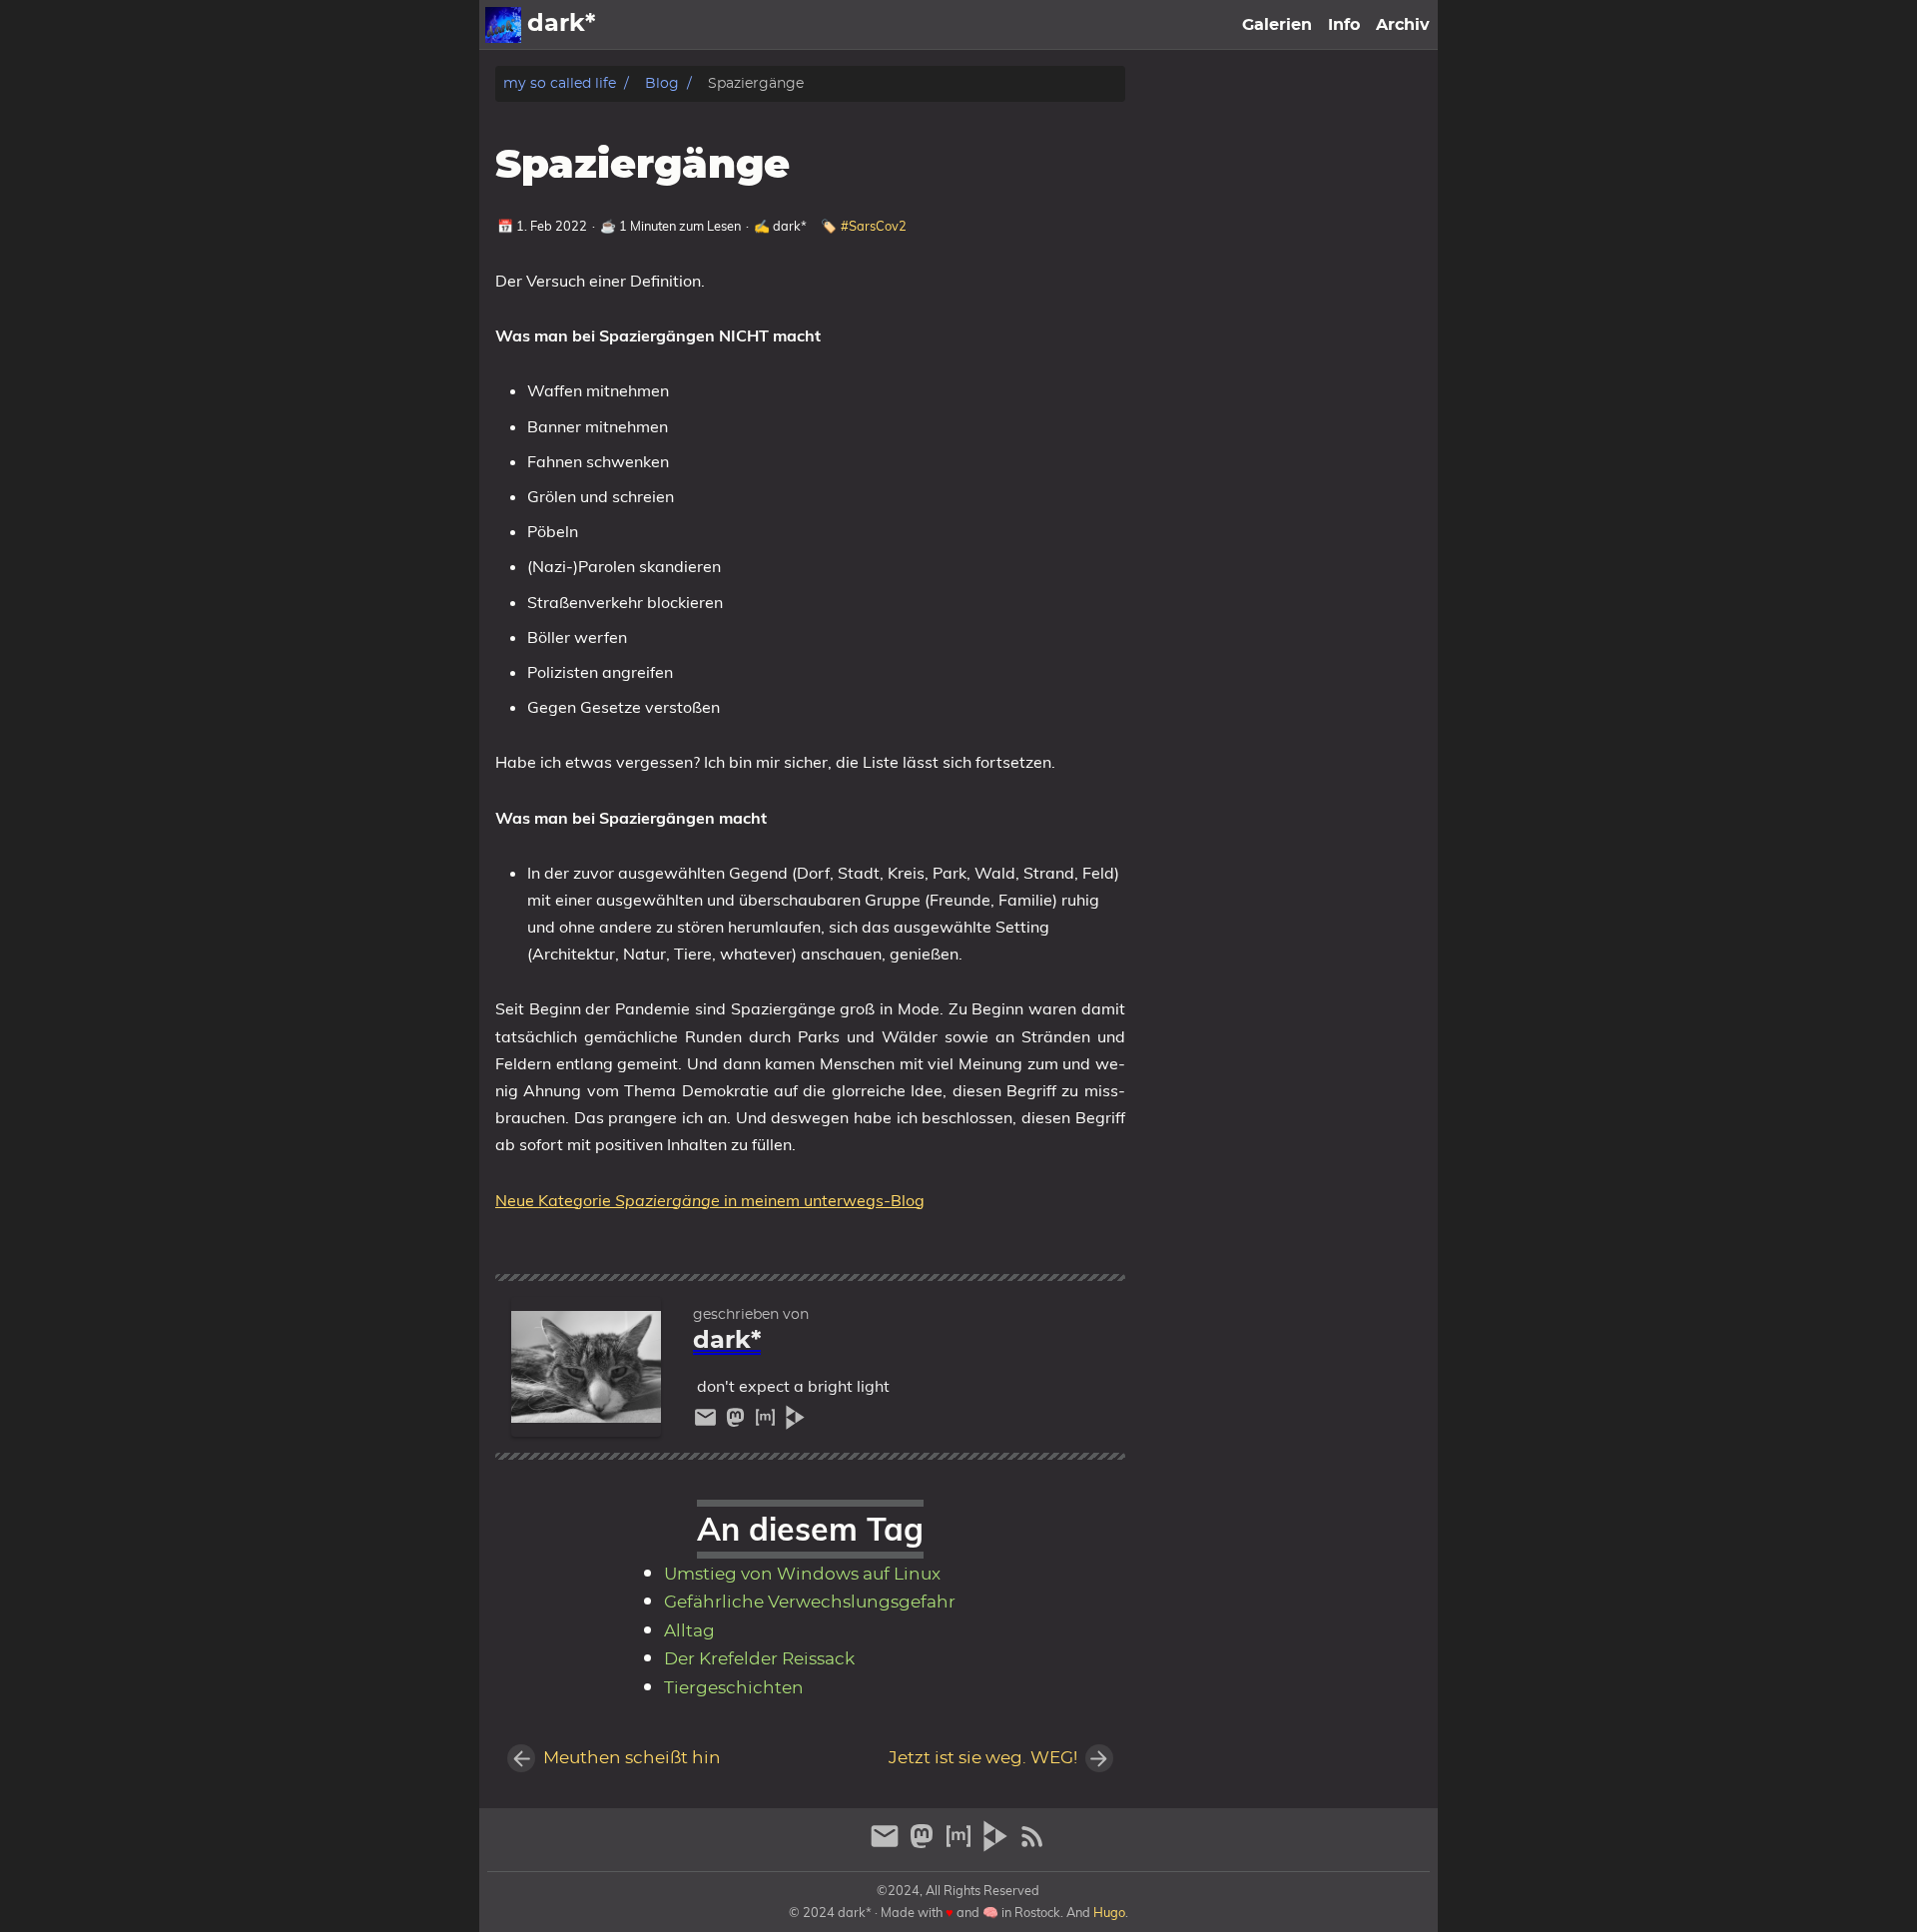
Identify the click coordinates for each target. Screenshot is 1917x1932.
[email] (708, 1422)
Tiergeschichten (734, 1688)
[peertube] (795, 1422)
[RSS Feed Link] (1032, 1845)
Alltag (689, 1631)
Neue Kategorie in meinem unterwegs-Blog (710, 1200)
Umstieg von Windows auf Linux (802, 1575)
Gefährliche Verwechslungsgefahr (810, 1603)
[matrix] (768, 1422)
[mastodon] (738, 1422)
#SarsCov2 (874, 226)
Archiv (1403, 25)
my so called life (560, 83)
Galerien (1277, 25)
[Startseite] (503, 25)
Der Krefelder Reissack (759, 1659)
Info (1344, 25)
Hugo (1109, 1912)
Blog (662, 83)
